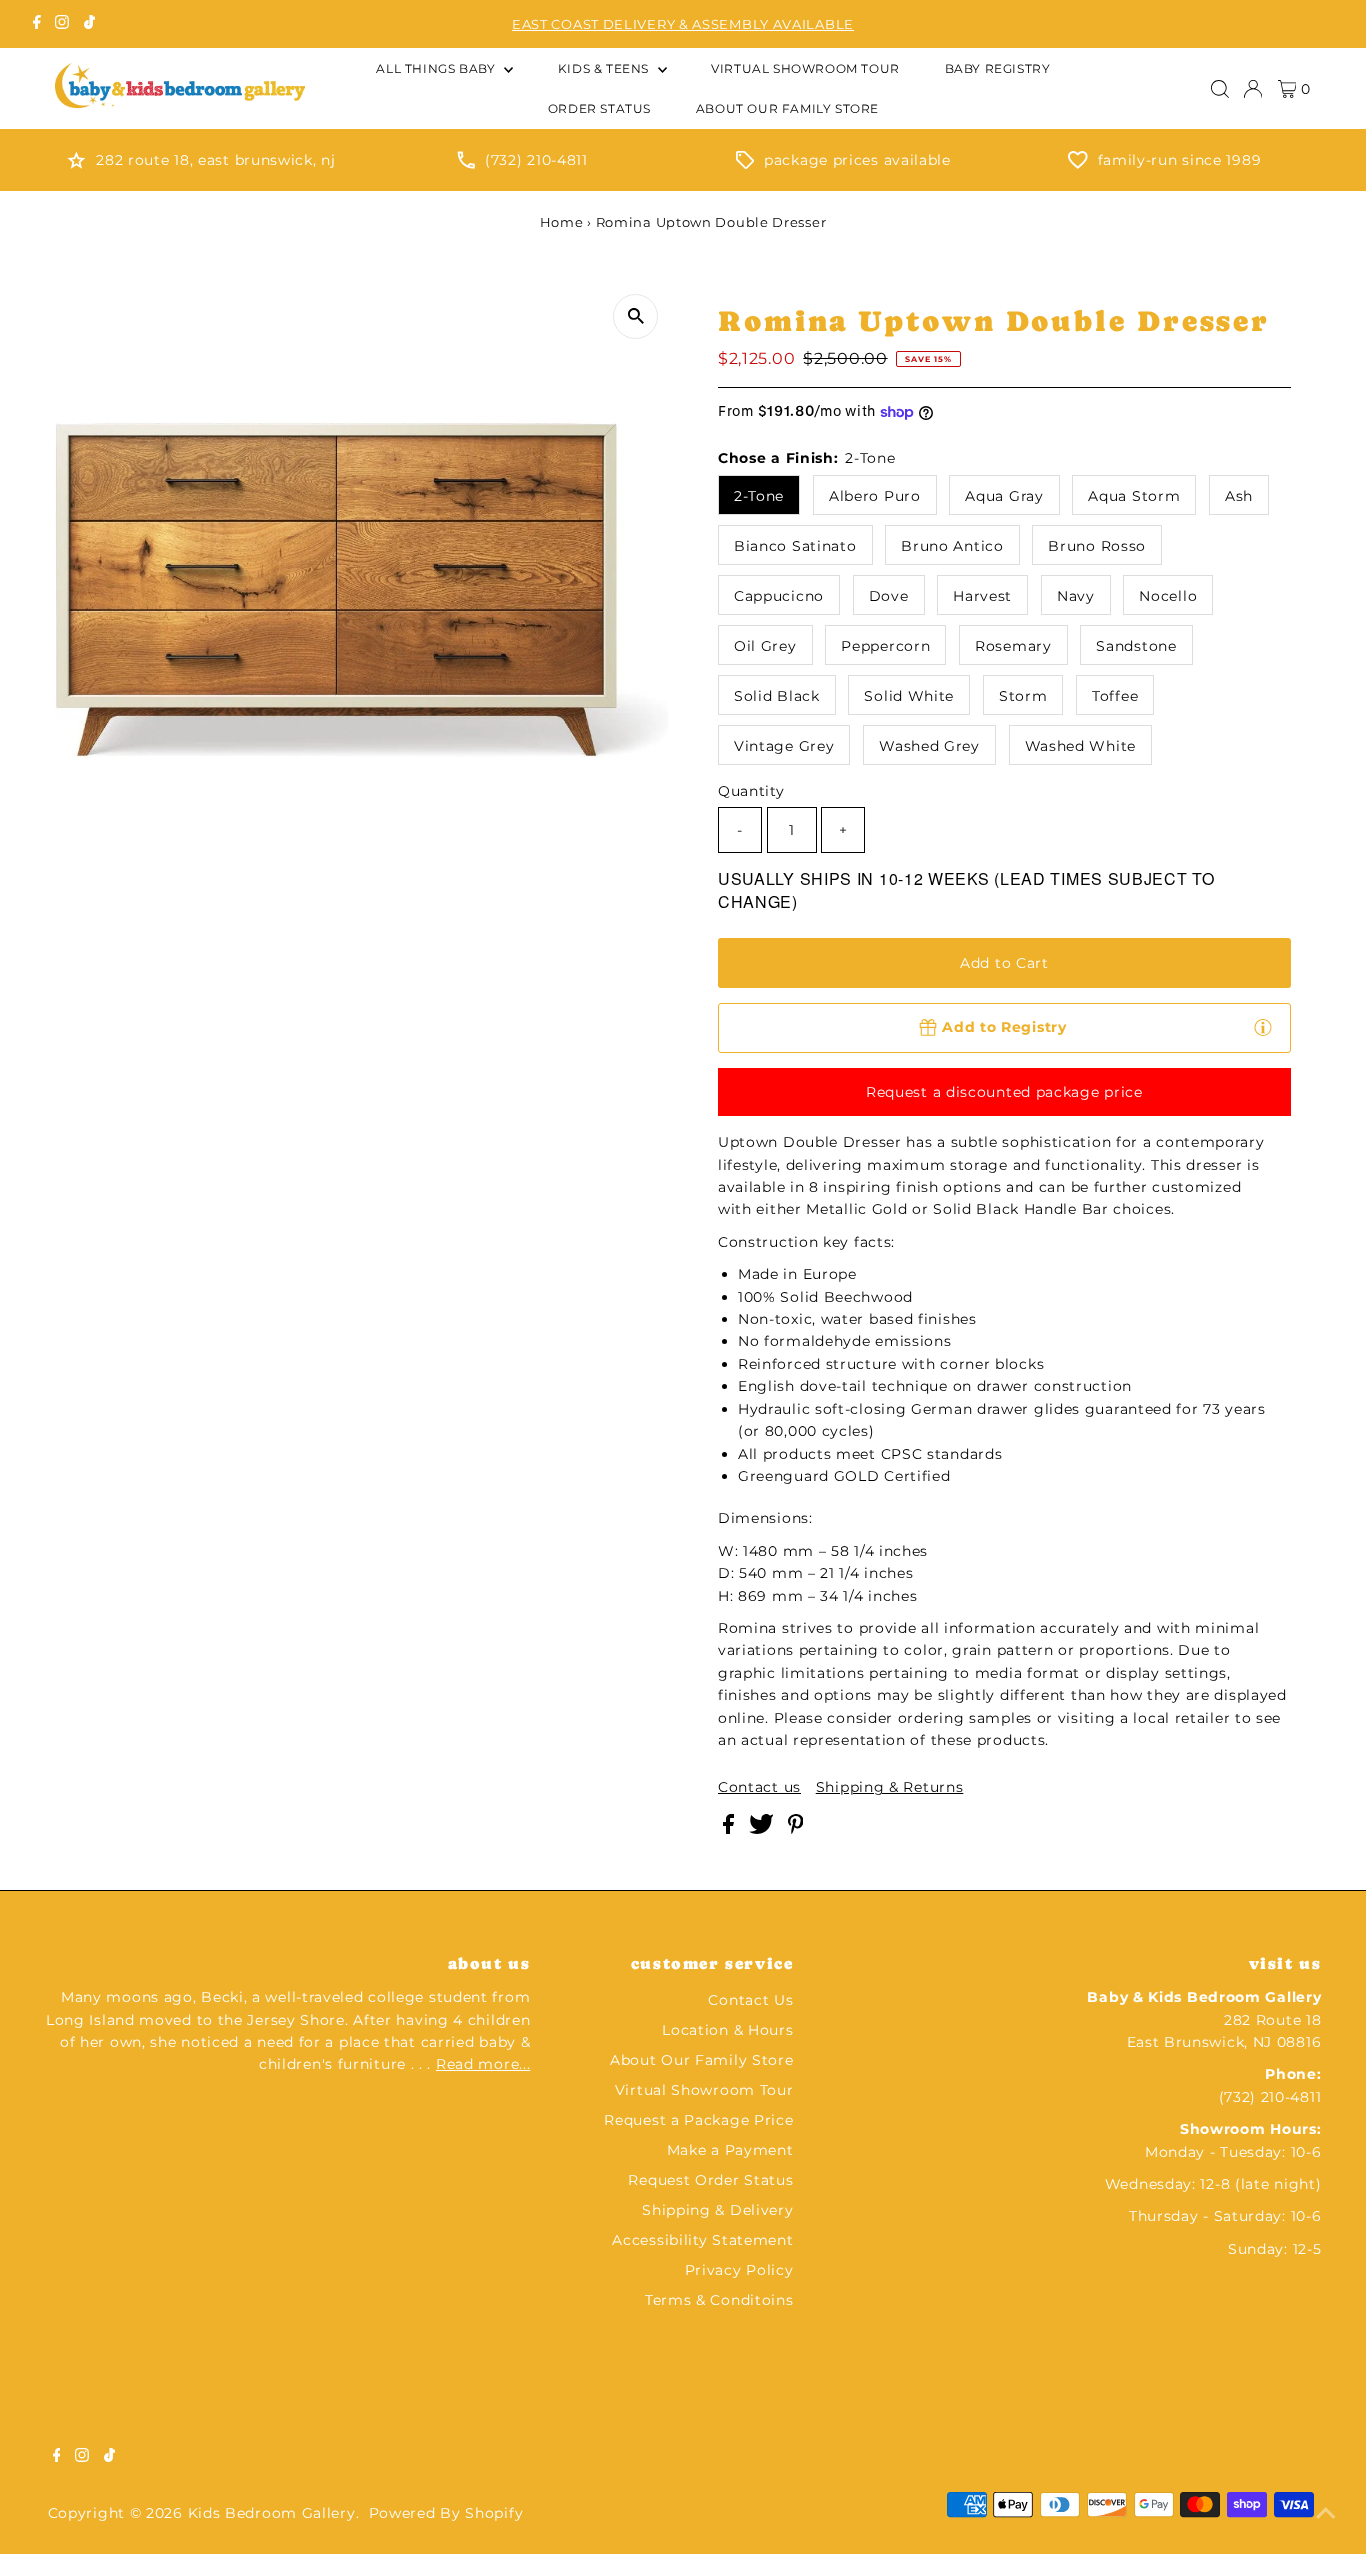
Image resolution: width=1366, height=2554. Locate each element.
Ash (1239, 496)
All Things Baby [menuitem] (437, 68)
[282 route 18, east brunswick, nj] (76, 164)
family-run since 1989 (1180, 160)
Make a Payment (730, 2150)
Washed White (1080, 746)
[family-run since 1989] (1078, 164)
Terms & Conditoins (719, 2300)
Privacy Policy (739, 2270)
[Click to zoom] (635, 316)
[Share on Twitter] (763, 1829)
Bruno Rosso (1097, 546)
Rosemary (1013, 646)
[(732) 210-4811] (466, 164)
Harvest (982, 596)
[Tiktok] (89, 24)
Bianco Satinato (795, 546)
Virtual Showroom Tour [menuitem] (805, 68)
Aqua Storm (1134, 496)
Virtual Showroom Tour (704, 2090)
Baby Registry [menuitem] (998, 68)
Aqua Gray (1004, 496)
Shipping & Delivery (717, 2210)
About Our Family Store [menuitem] (787, 108)
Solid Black (777, 696)
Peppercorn (885, 646)
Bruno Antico (952, 546)
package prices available (857, 160)
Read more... (483, 2064)
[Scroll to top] (1326, 2514)
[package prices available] (745, 164)
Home (562, 222)
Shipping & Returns (890, 1787)
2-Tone (759, 496)
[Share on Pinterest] (796, 1829)
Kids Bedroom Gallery (272, 2513)
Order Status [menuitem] (599, 108)
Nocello (1168, 596)
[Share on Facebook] (731, 1829)
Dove (889, 596)
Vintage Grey (784, 746)
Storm (1023, 696)
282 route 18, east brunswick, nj (215, 160)
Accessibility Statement (702, 2240)
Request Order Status (710, 2180)
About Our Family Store (701, 2060)
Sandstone (1136, 646)
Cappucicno (779, 596)
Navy (1076, 596)
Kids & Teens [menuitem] (605, 68)
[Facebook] (37, 24)
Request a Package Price (698, 2120)
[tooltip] (1263, 1027)
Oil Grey (765, 646)
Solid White (909, 696)
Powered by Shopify (446, 2513)
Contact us (759, 1787)
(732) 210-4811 (536, 160)
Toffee (1115, 696)
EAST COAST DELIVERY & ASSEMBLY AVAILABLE (683, 24)
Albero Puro (875, 496)
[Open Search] (1220, 89)
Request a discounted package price (1004, 1092)
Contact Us (750, 2000)
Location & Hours (727, 2030)
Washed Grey (929, 746)
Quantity (751, 791)
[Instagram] (62, 24)
